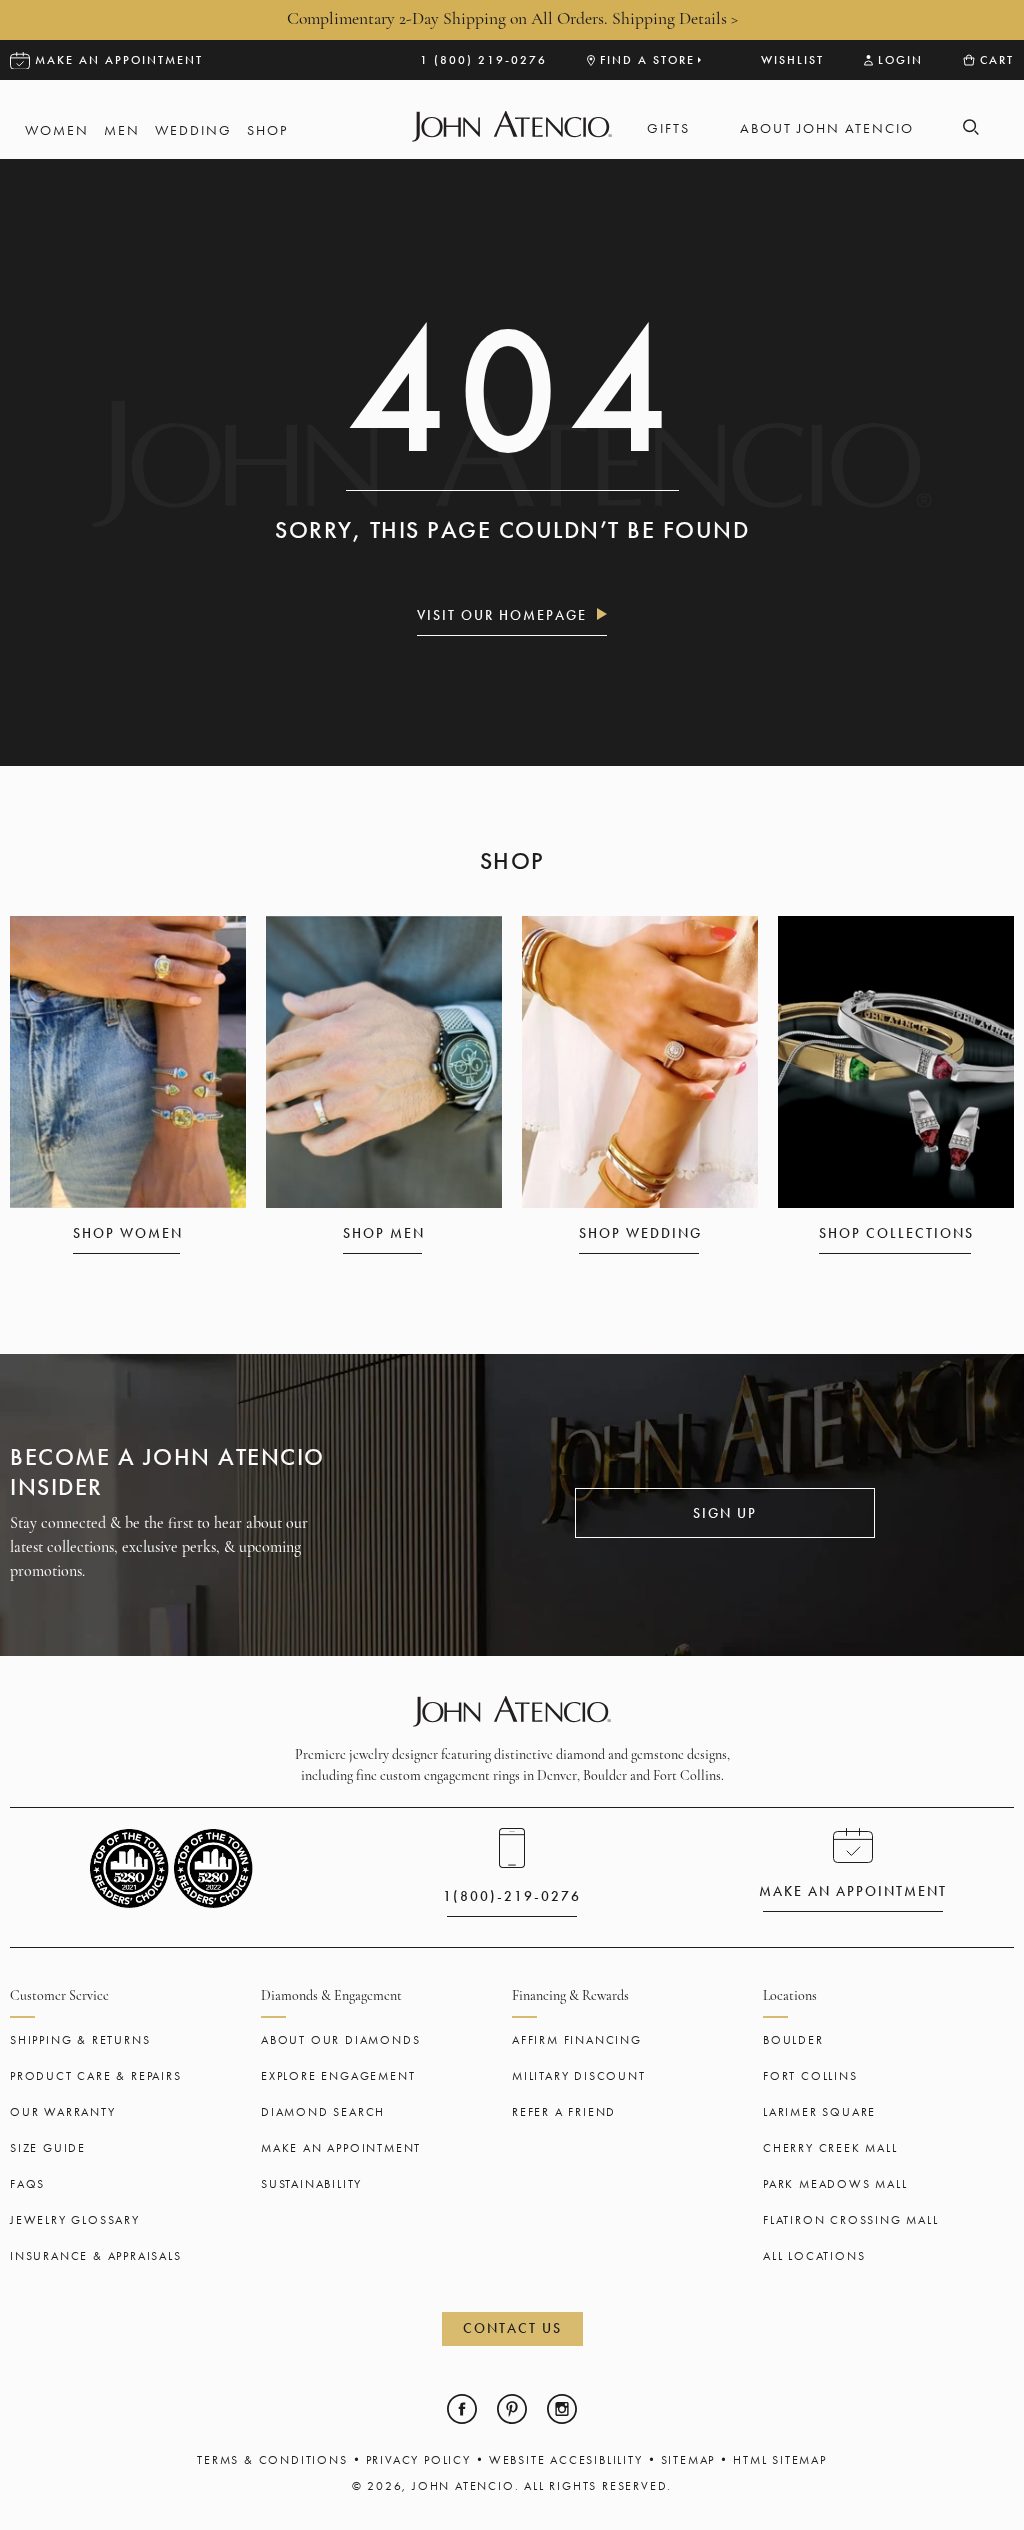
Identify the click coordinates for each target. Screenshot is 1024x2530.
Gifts (668, 128)
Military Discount (579, 2076)
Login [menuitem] (900, 60)
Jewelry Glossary (75, 2220)
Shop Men (384, 1233)
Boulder (793, 2040)
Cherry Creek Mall (830, 2148)
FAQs (27, 2184)
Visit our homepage (502, 615)
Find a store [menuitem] (647, 60)
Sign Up (725, 1513)
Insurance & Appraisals (96, 2256)
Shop (267, 130)
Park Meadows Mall (835, 2184)
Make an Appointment (341, 2148)
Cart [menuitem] (997, 60)
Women (57, 130)
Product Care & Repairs (96, 2076)
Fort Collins (810, 2076)
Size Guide (48, 2148)
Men (122, 130)
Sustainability (311, 2184)
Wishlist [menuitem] (792, 60)
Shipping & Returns (80, 2040)
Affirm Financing (577, 2040)
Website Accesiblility (566, 2460)
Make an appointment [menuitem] (119, 60)
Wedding (193, 130)
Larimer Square (819, 2112)
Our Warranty (63, 2112)
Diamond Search (323, 2112)
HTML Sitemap (780, 2460)
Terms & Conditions (272, 2460)
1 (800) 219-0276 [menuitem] (483, 60)
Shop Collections (896, 1233)
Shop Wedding (640, 1233)
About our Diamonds (340, 2040)
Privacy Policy (418, 2460)
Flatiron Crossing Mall (851, 2220)
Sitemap (688, 2460)
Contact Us (512, 2328)
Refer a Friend (564, 2112)
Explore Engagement (338, 2076)
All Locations (814, 2256)
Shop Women (128, 1233)
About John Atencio (827, 128)
